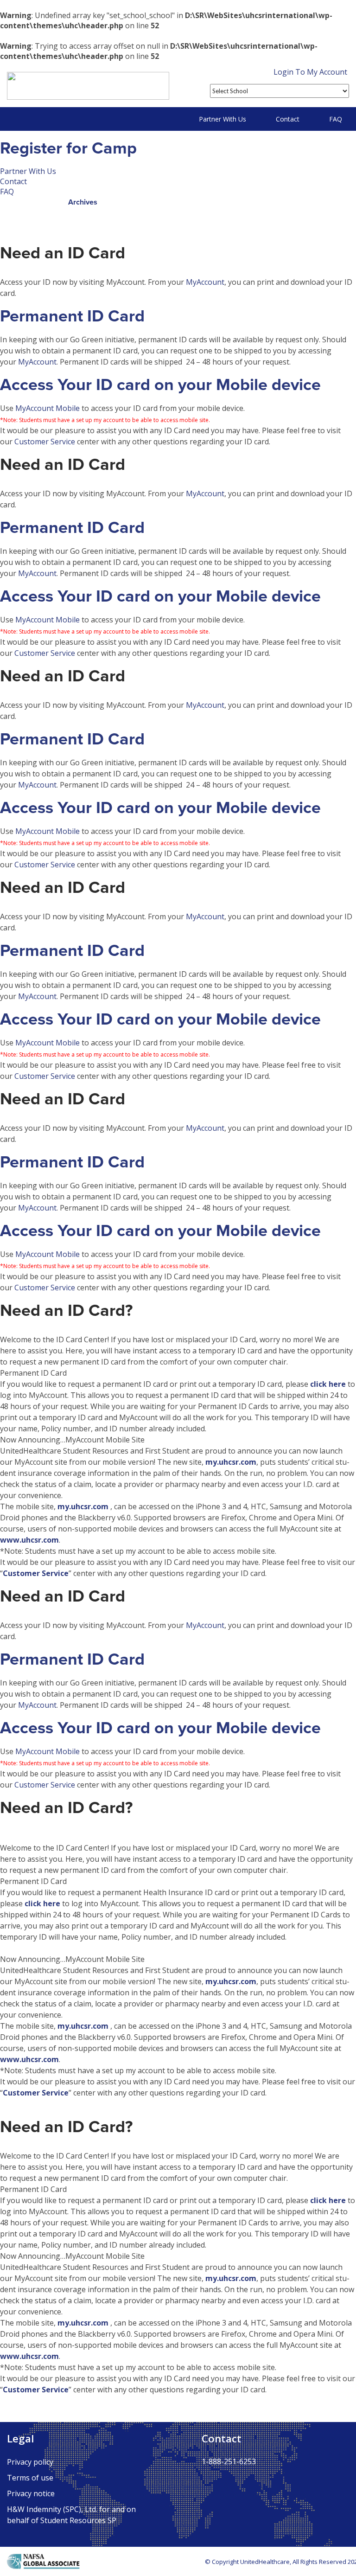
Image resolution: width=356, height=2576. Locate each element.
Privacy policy (30, 2462)
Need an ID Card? (66, 1310)
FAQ (336, 119)
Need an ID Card (63, 253)
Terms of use (30, 2478)
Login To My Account (310, 72)
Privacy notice (31, 2493)
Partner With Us (222, 119)
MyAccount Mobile (48, 408)
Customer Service (45, 442)
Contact (288, 119)
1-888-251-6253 (229, 2461)
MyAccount (205, 282)
